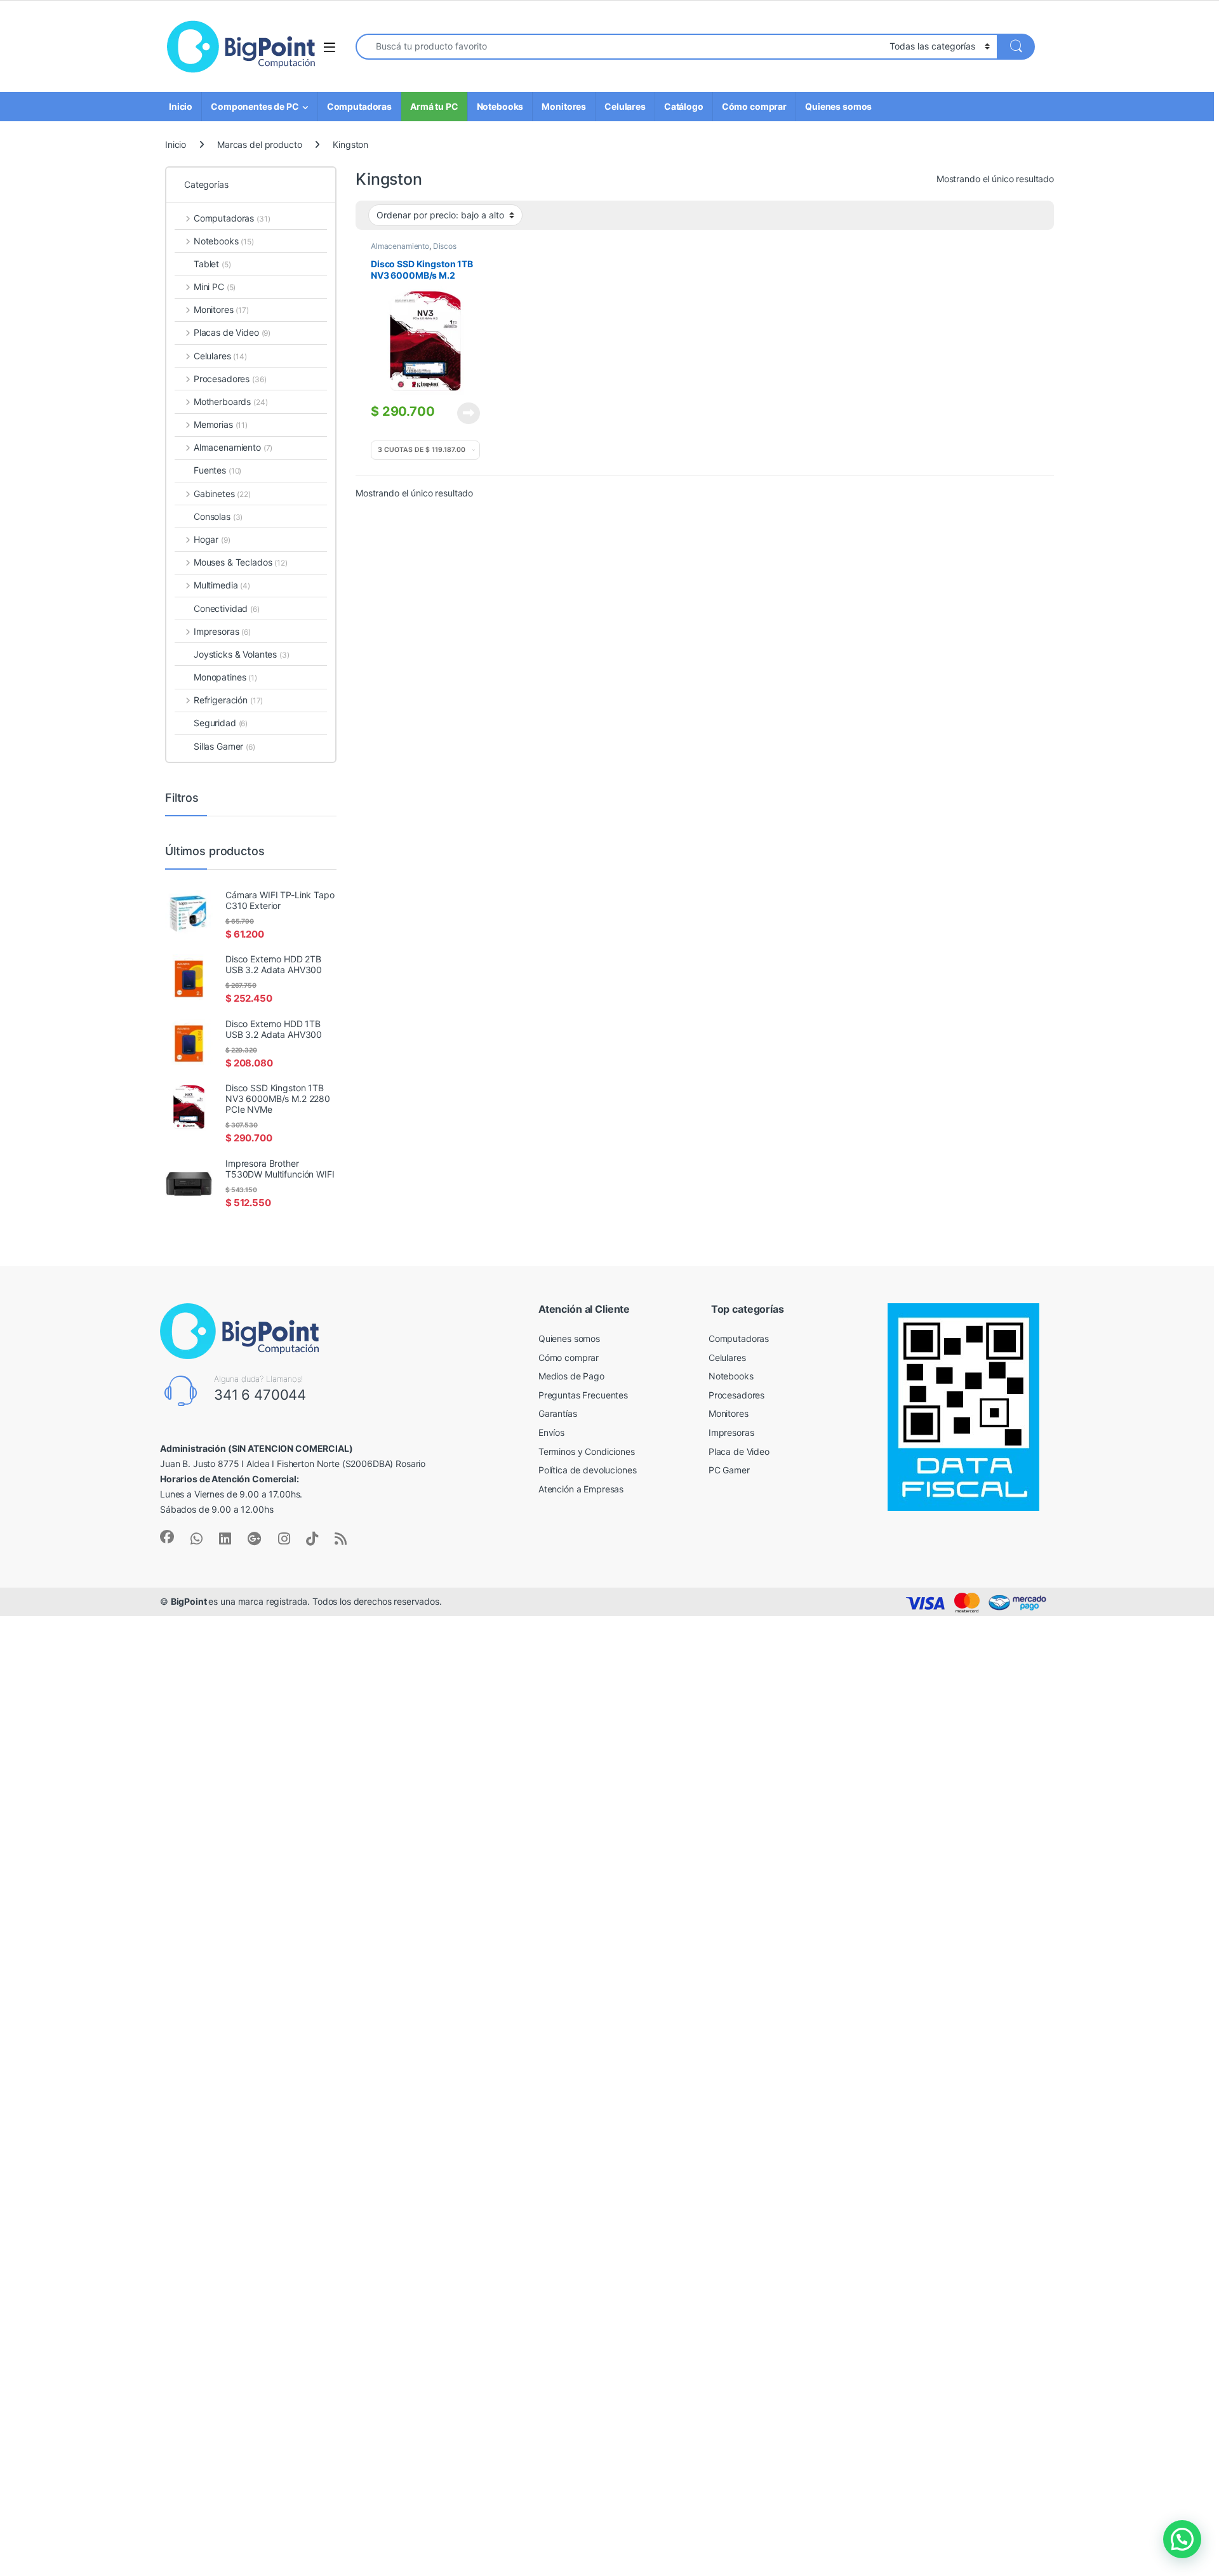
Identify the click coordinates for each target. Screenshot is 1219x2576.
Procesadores (230, 379)
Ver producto (461, 413)
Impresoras (222, 631)
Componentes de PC (255, 106)
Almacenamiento (400, 246)
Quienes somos (838, 106)
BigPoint (190, 1601)
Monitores (564, 106)
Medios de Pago (571, 1376)
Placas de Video (232, 332)
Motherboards (230, 402)
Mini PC (215, 287)
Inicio (181, 106)
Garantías (558, 1413)
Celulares (625, 106)
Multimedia (222, 585)
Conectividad (227, 608)
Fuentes (217, 470)
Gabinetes (222, 494)
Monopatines (225, 677)
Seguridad (221, 723)
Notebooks (500, 106)
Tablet (212, 264)
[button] (1182, 2539)
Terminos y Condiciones (587, 1451)
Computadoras (359, 106)
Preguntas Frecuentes (583, 1395)
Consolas (218, 516)
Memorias (221, 424)
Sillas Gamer (224, 746)
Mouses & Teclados (241, 562)
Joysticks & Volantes (242, 654)
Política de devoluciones (588, 1470)
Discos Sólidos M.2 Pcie (414, 250)
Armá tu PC (434, 106)
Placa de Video (739, 1451)
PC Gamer (729, 1470)
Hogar (212, 539)
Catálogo (684, 106)
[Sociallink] (167, 1537)
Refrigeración (228, 700)
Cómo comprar (754, 106)
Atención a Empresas (581, 1489)
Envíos (551, 1432)
